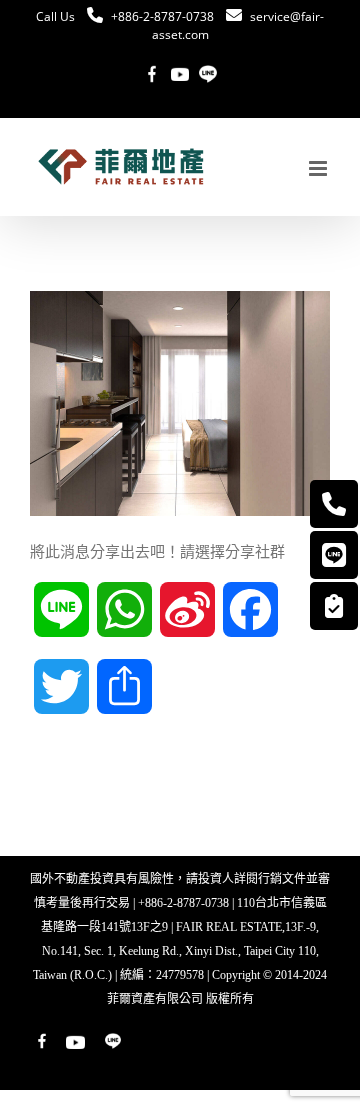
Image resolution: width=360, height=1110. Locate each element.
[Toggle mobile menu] (319, 168)
